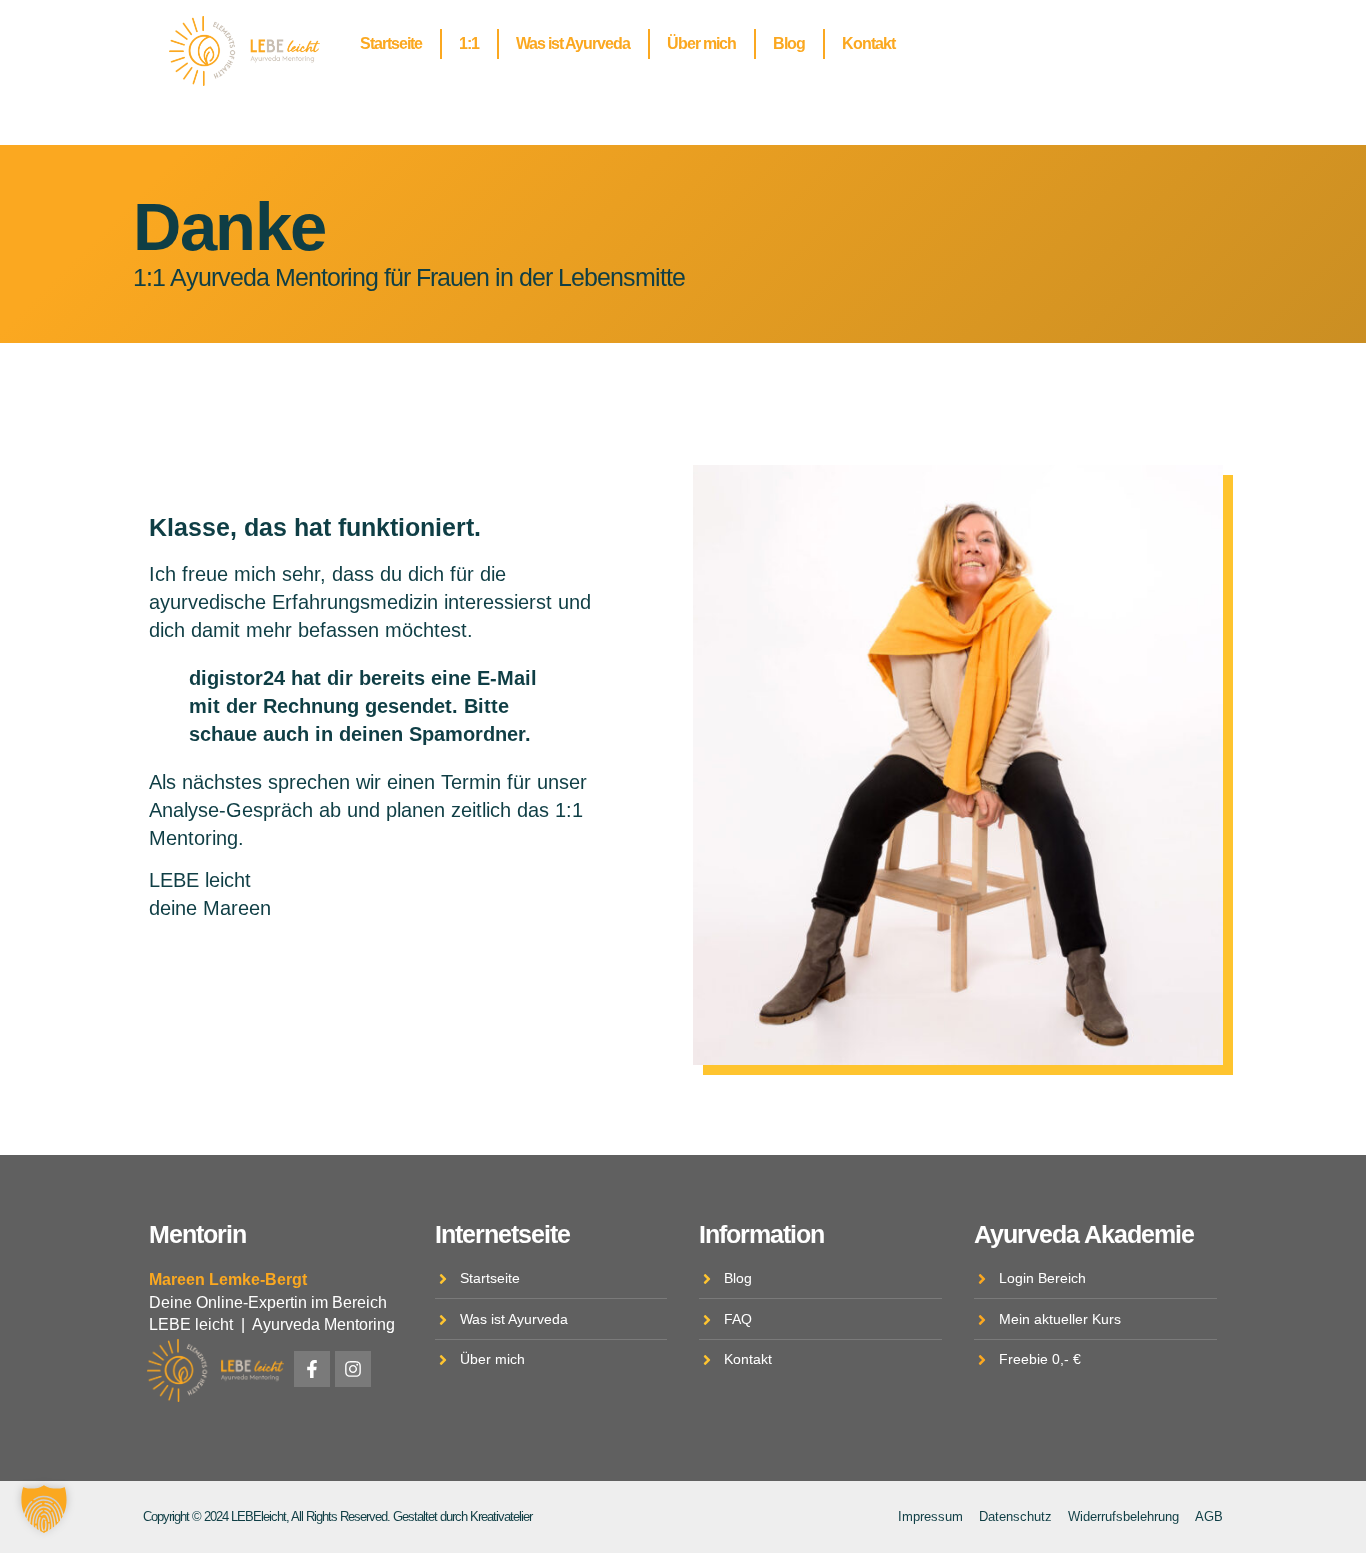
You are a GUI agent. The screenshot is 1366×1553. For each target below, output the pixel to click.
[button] (44, 1509)
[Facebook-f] (312, 1369)
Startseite (391, 43)
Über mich (701, 43)
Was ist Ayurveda (573, 43)
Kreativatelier (501, 1516)
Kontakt (868, 43)
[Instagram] (353, 1369)
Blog (789, 43)
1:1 (469, 43)
